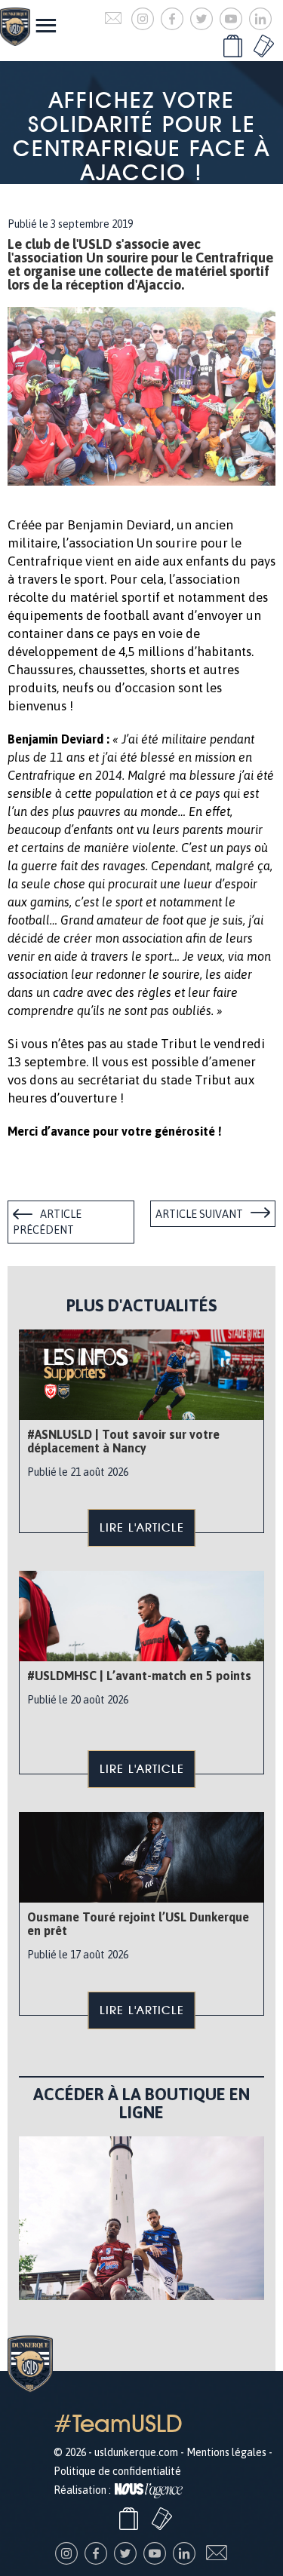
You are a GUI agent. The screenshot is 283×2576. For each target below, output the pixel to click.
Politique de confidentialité (117, 2471)
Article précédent (47, 1222)
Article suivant (199, 1214)
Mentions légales (226, 2452)
